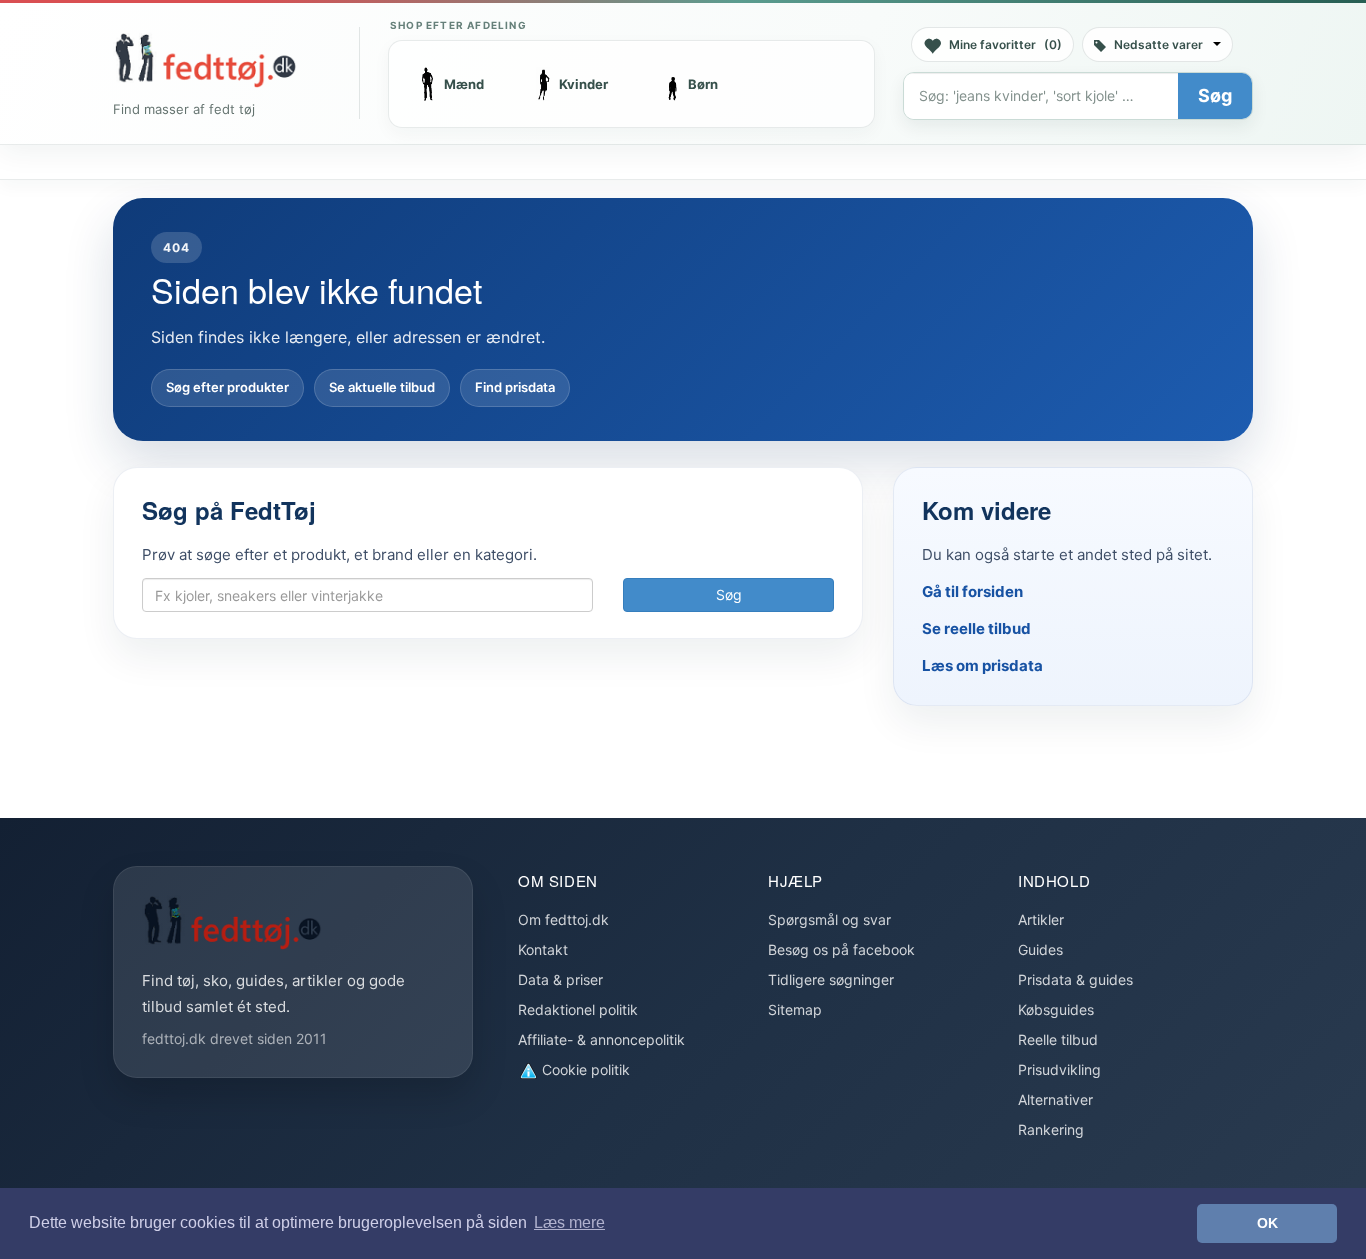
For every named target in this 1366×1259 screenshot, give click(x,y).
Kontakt (543, 949)
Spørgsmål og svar (829, 919)
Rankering (1051, 1129)
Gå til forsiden (972, 591)
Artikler (1041, 919)
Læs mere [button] (569, 1222)
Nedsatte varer (1158, 44)
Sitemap (795, 1009)
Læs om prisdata (982, 665)
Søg (1215, 95)
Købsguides (1056, 1009)
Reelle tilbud (1058, 1039)
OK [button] (1267, 1223)
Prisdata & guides (1075, 979)
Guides (1040, 949)
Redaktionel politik (578, 1009)
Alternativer (1055, 1099)
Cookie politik (584, 1069)
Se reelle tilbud (976, 628)
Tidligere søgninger (831, 979)
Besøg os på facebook (841, 949)
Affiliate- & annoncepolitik (601, 1039)
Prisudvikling (1059, 1069)
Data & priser (560, 979)
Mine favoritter (1005, 44)
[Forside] (205, 60)
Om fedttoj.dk (563, 919)
